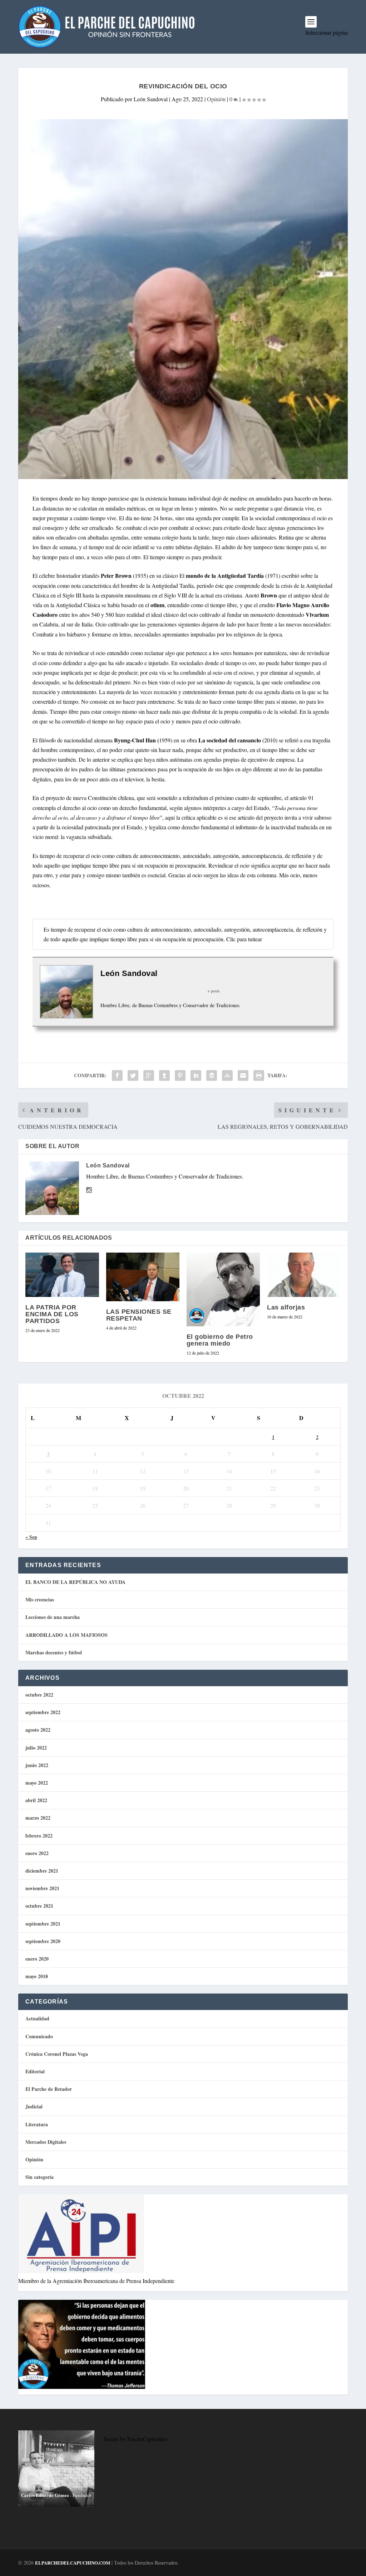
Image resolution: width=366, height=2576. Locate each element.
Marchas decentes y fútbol (54, 1652)
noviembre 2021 (42, 1888)
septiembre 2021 (43, 1924)
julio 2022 (36, 1748)
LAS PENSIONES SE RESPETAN (139, 1315)
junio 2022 (37, 1765)
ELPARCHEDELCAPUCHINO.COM (73, 2563)
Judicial (34, 2106)
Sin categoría (39, 2177)
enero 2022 (37, 1853)
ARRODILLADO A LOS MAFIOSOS (66, 1635)
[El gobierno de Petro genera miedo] (223, 1289)
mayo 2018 (37, 1976)
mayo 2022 (37, 1783)
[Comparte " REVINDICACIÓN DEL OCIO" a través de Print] (259, 1075)
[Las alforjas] (304, 1275)
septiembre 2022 (43, 1712)
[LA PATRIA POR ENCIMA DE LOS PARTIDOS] (62, 1275)
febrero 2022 (39, 1836)
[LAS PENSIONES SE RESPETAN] (143, 1277)
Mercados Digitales (46, 2142)
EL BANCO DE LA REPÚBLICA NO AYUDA (75, 1582)
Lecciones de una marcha (53, 1617)
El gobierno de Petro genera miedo (220, 1340)
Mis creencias (40, 1599)
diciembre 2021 (42, 1871)
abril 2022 (36, 1800)
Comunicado (39, 2036)
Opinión (216, 99)
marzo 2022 (38, 1818)
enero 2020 (37, 1959)
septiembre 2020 (43, 1941)
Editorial (35, 2071)
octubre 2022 (39, 1695)
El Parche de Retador (49, 2089)
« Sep (31, 1537)
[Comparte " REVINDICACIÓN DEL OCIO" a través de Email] (243, 1075)
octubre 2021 (39, 1906)
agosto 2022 (38, 1730)
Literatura (37, 2124)
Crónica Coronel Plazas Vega (57, 2054)
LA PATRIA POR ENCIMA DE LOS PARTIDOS (52, 1314)
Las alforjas (286, 1307)
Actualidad (37, 2018)
